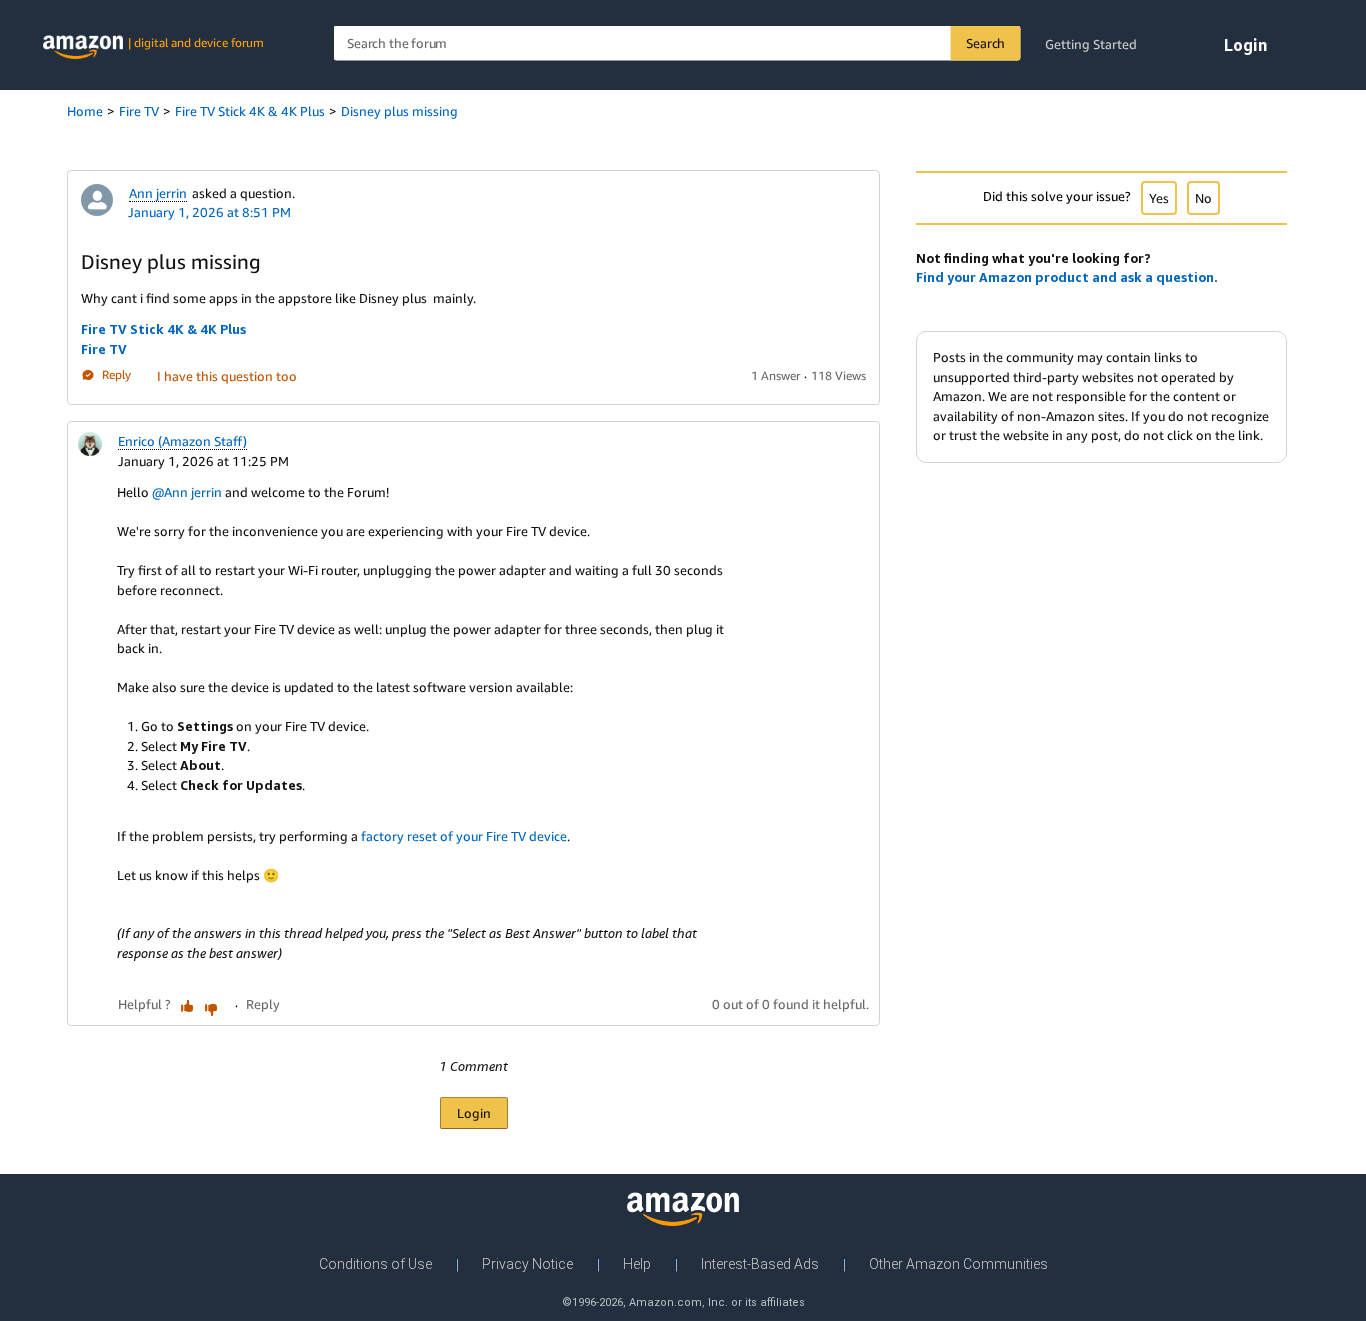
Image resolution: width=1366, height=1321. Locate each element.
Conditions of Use (375, 1264)
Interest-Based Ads (760, 1264)
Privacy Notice (527, 1264)
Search (985, 43)
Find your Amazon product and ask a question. (1067, 277)
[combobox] (677, 43)
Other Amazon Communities (958, 1264)
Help (637, 1264)
